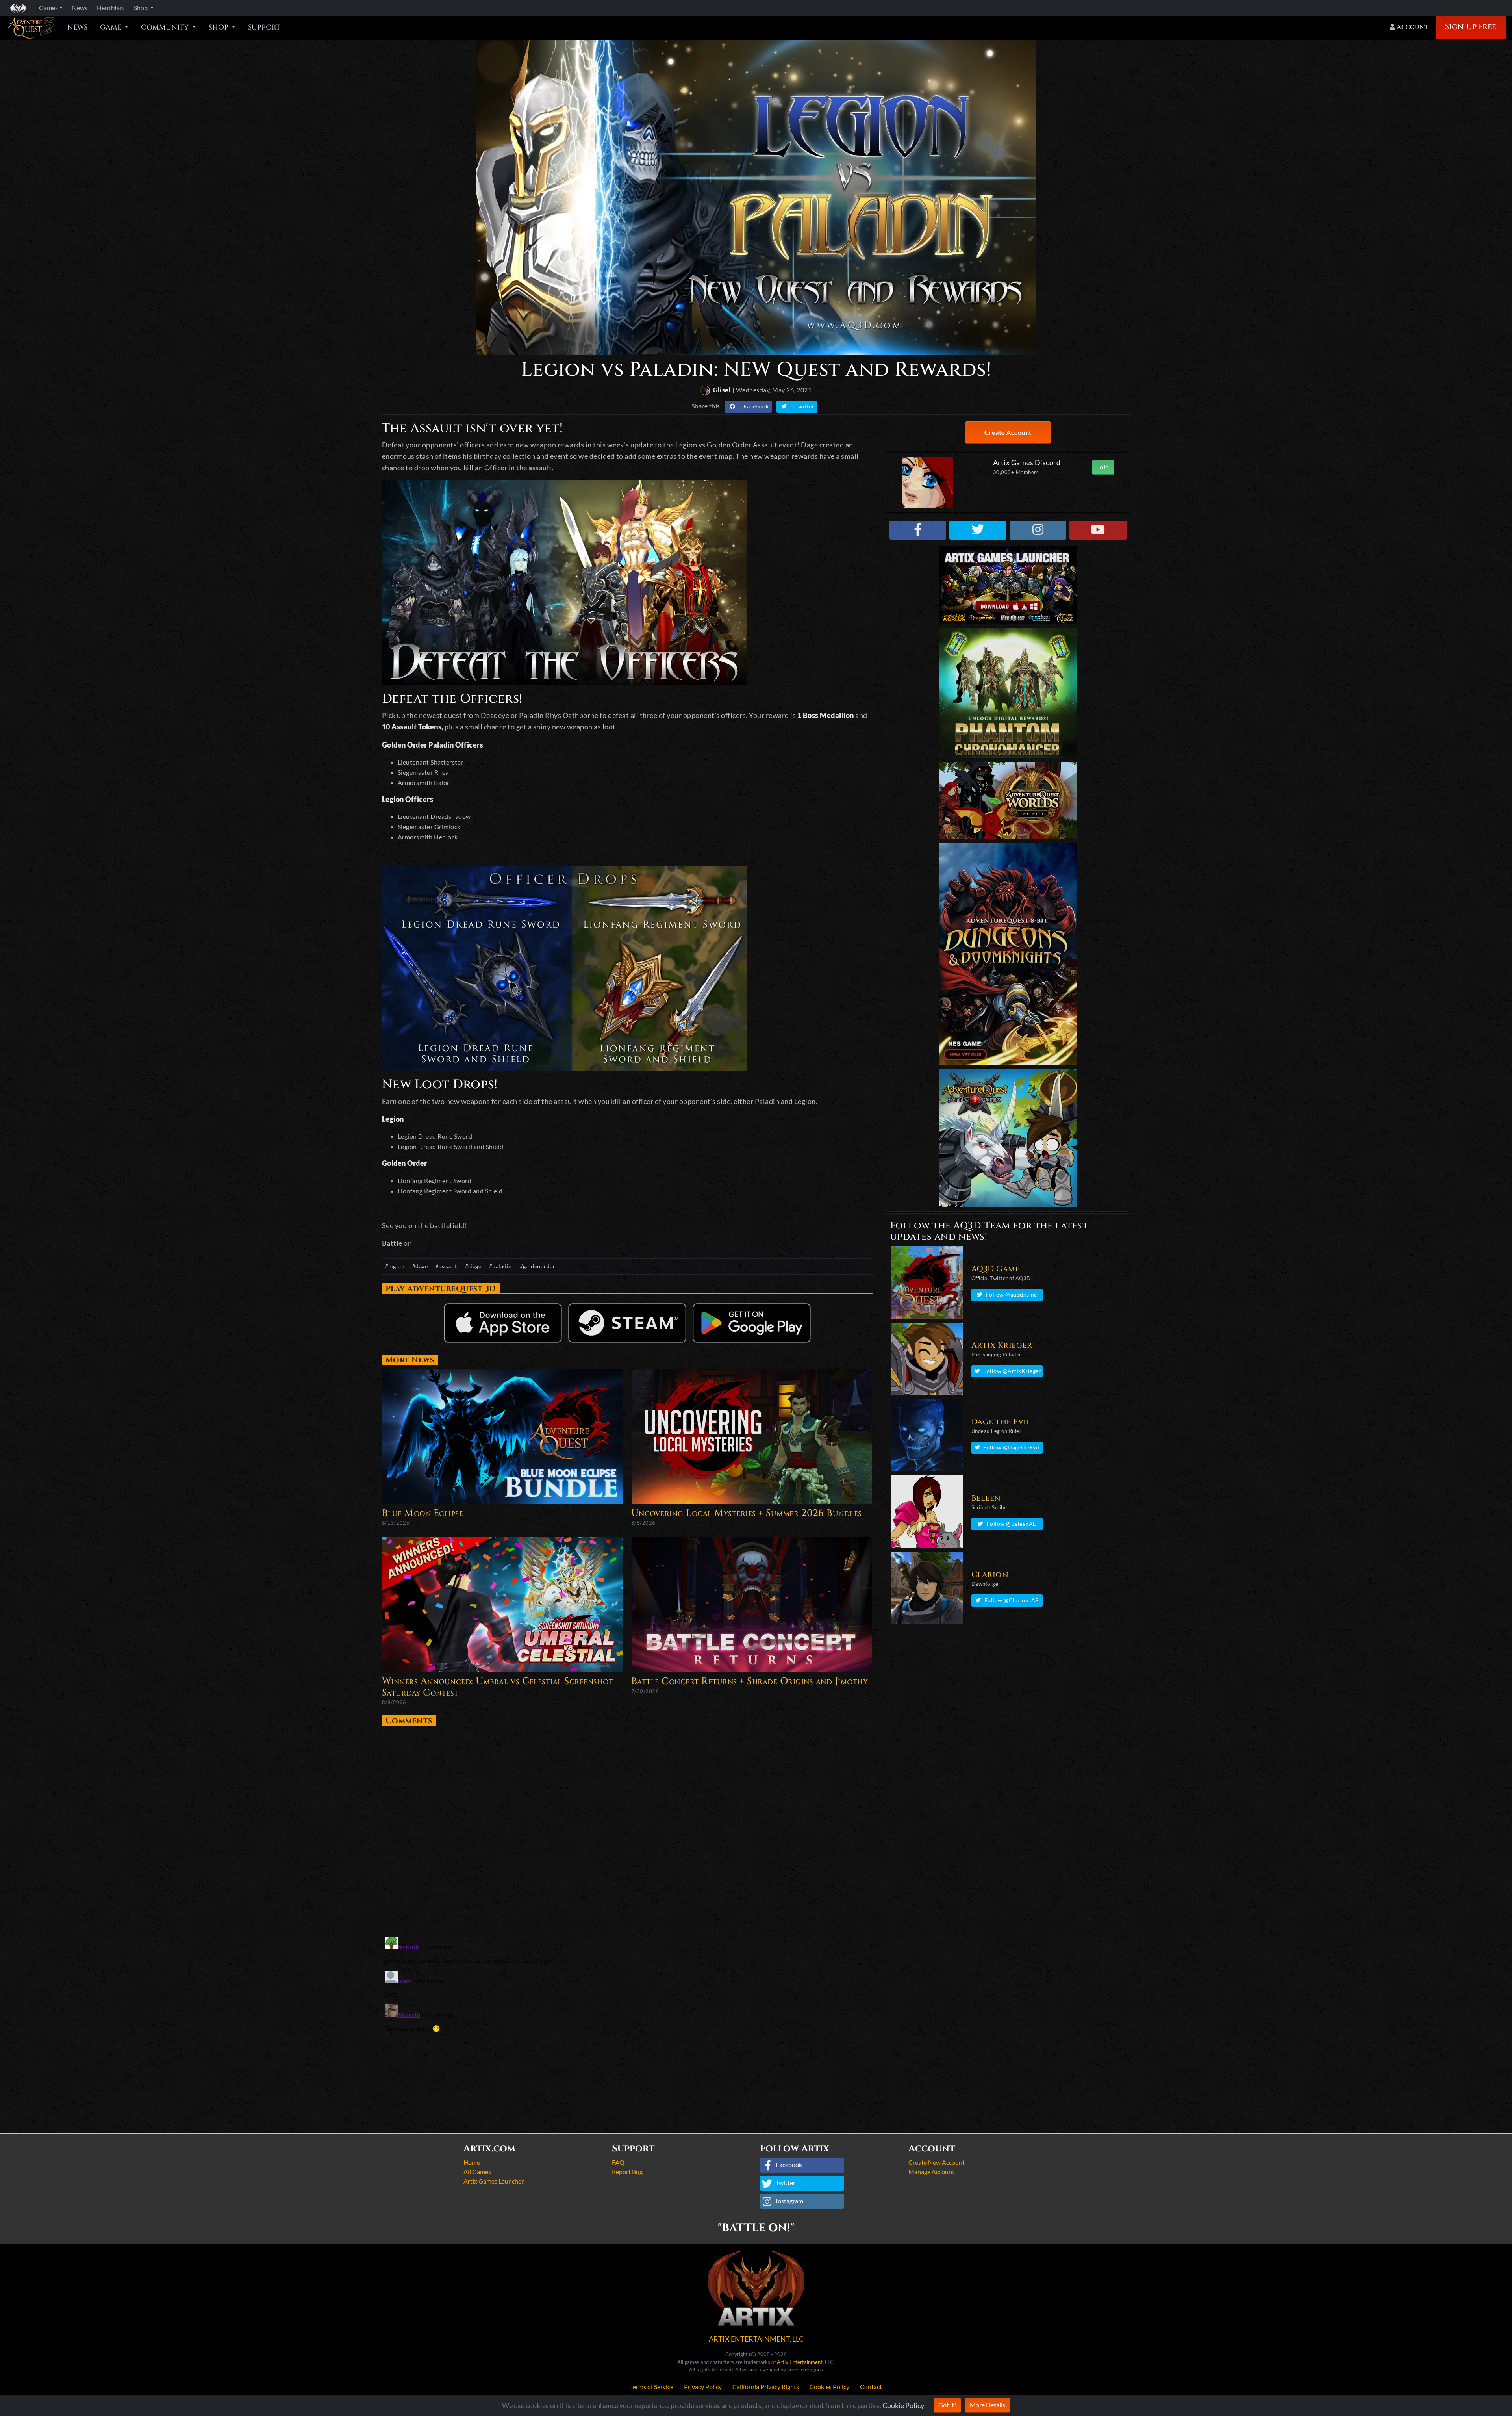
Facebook (756, 406)
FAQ (618, 2162)
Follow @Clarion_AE (1012, 1600)
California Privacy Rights (766, 2387)
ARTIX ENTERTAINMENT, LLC (756, 2339)
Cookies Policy (829, 2387)
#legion (395, 1266)
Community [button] (166, 28)
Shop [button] (141, 8)
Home (472, 2162)
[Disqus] (627, 1828)
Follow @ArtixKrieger (1012, 1371)
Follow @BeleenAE (1012, 1524)
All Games (477, 2172)
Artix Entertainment (800, 2362)
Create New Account (937, 2162)
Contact (871, 2387)
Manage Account (931, 2172)
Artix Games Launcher (494, 2181)
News (77, 28)
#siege (473, 1266)
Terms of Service (652, 2387)
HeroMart (111, 8)
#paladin (500, 1266)
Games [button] (48, 8)
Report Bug (627, 2172)
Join (1103, 467)
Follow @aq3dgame (1012, 1294)
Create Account (1008, 432)
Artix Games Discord (1027, 462)
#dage (420, 1266)
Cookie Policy (903, 2405)
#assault (446, 1266)
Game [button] (111, 28)
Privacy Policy (703, 2387)
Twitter (805, 406)
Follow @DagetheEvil (1011, 1447)
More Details (988, 2405)
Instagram (789, 2201)
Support (264, 28)
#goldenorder (538, 1266)
